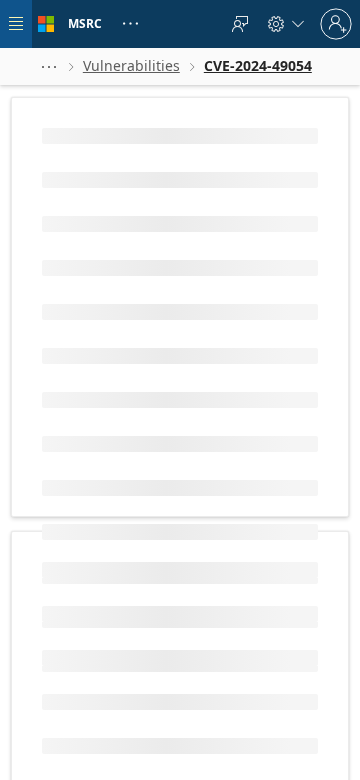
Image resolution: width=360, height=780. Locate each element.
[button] (49, 66)
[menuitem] (240, 24)
